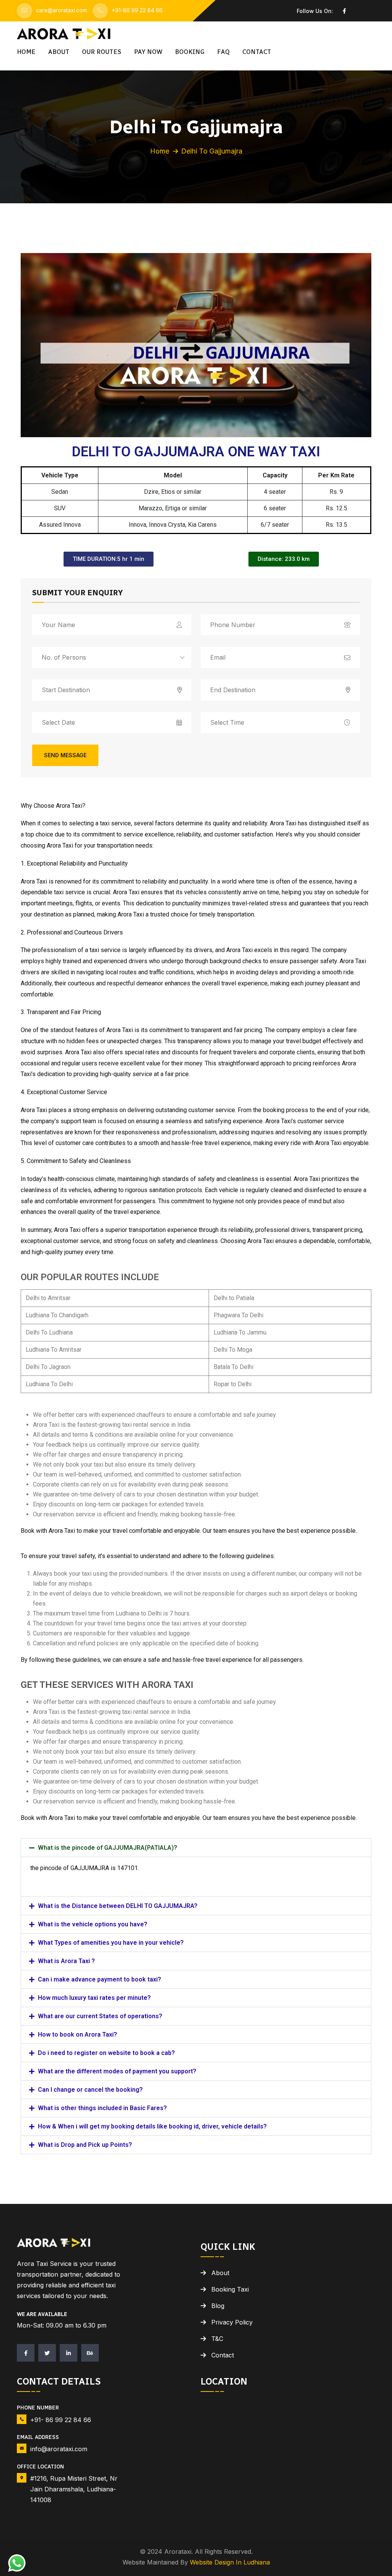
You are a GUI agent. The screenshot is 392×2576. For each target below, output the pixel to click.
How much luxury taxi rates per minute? (94, 1998)
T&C (217, 2339)
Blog (218, 2306)
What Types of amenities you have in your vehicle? (111, 1943)
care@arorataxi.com (61, 10)
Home (26, 52)
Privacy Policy (232, 2322)
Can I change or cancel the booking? (90, 2090)
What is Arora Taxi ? (66, 1961)
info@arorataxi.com (59, 2449)
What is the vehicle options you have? (93, 1924)
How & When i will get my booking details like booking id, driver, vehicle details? (152, 2126)
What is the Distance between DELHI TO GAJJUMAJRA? (118, 1906)
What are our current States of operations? (100, 2016)
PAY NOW (148, 52)
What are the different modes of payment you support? (117, 2071)
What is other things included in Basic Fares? (102, 2108)
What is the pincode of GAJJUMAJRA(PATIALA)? (108, 1848)
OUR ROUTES (102, 52)
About (59, 52)
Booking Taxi (230, 2289)
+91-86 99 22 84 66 (137, 10)
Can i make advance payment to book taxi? (100, 1979)
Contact (257, 52)
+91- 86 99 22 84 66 (61, 2420)
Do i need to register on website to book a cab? (106, 2053)
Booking (190, 52)
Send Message (65, 755)
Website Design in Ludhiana (230, 2562)
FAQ (223, 52)
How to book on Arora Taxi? (78, 2035)
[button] (196, 1848)
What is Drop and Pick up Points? (85, 2145)
